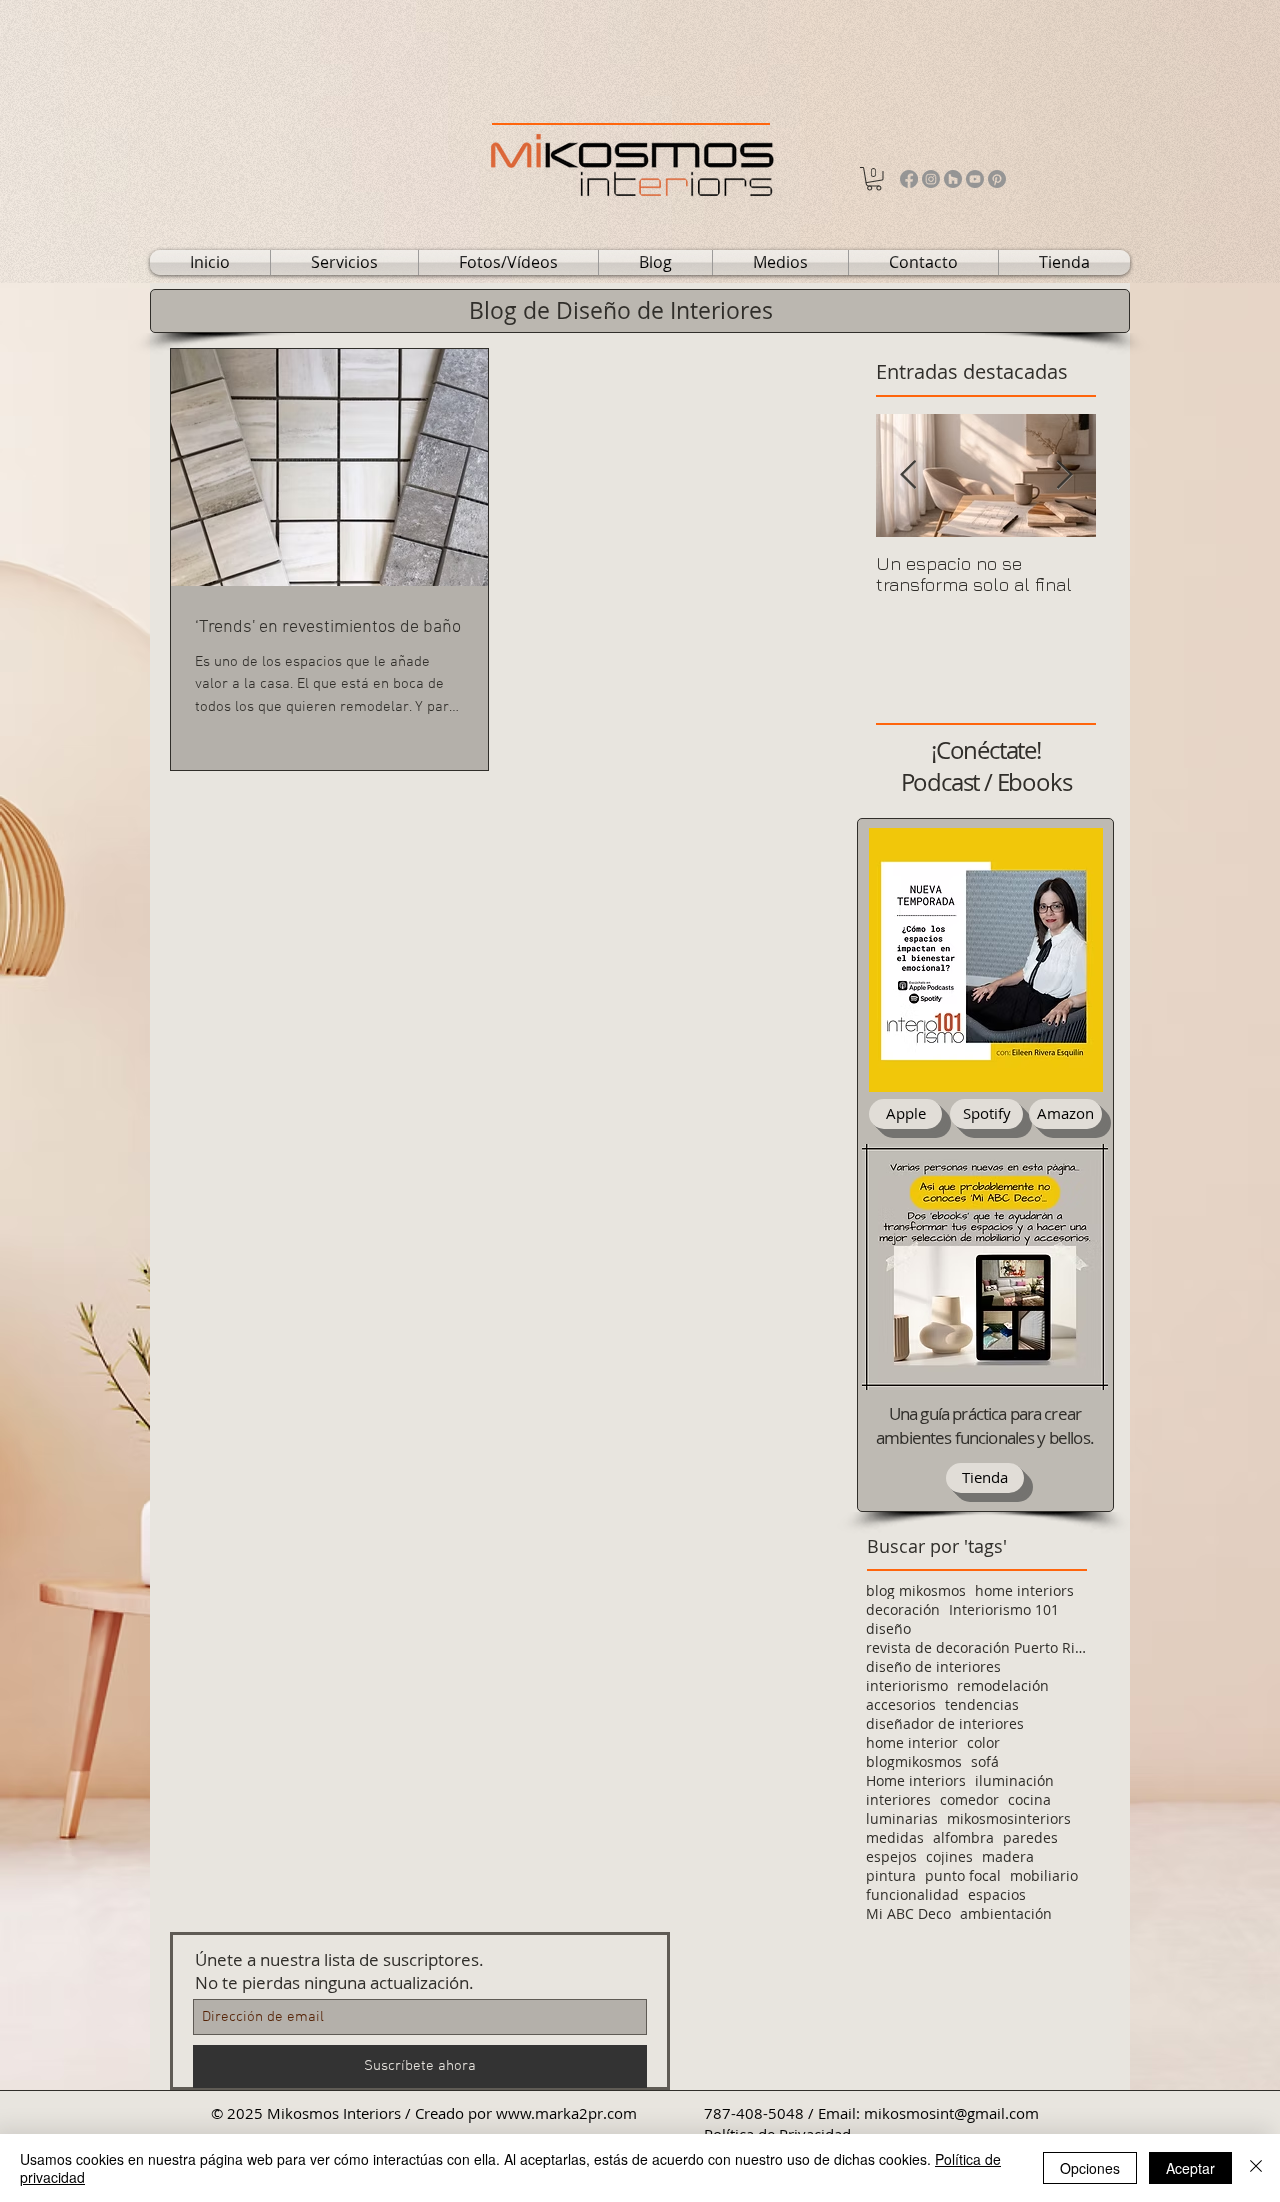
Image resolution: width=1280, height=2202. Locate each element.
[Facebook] (909, 179)
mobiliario (1044, 1875)
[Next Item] (1064, 475)
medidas (895, 1837)
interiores (898, 1799)
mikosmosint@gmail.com (951, 2113)
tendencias (982, 1704)
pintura (891, 1875)
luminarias (902, 1818)
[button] (874, 179)
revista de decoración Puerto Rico (976, 1647)
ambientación (1006, 1913)
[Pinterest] (997, 179)
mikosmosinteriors (1009, 1818)
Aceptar (1190, 2168)
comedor (969, 1799)
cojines (949, 1856)
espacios (997, 1894)
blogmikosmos (914, 1761)
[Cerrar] (1256, 2168)
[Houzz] (953, 179)
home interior (912, 1742)
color (983, 1742)
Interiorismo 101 (1004, 1609)
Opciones (1090, 2168)
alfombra (963, 1837)
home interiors (1024, 1590)
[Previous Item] (908, 475)
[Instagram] (931, 179)
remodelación (1003, 1685)
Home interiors (916, 1780)
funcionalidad (912, 1894)
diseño (888, 1628)
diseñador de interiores (945, 1723)
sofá (985, 1761)
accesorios (901, 1704)
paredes (1030, 1837)
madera (1008, 1856)
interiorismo (907, 1685)
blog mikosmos (916, 1590)
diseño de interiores (933, 1666)
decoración (903, 1609)
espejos (891, 1856)
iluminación (1014, 1780)
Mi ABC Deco (908, 1913)
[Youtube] (975, 179)
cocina (1029, 1799)
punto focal (963, 1875)
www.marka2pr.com (566, 2113)
